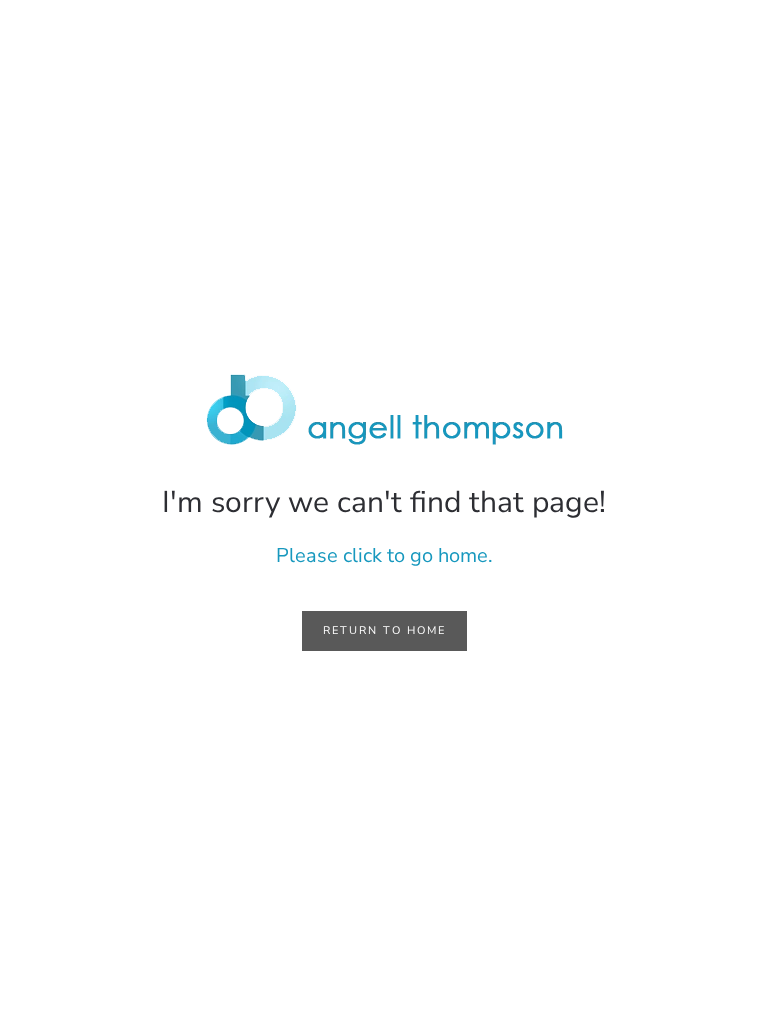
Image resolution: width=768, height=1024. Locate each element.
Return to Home (384, 630)
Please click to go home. (384, 555)
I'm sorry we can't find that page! (384, 502)
